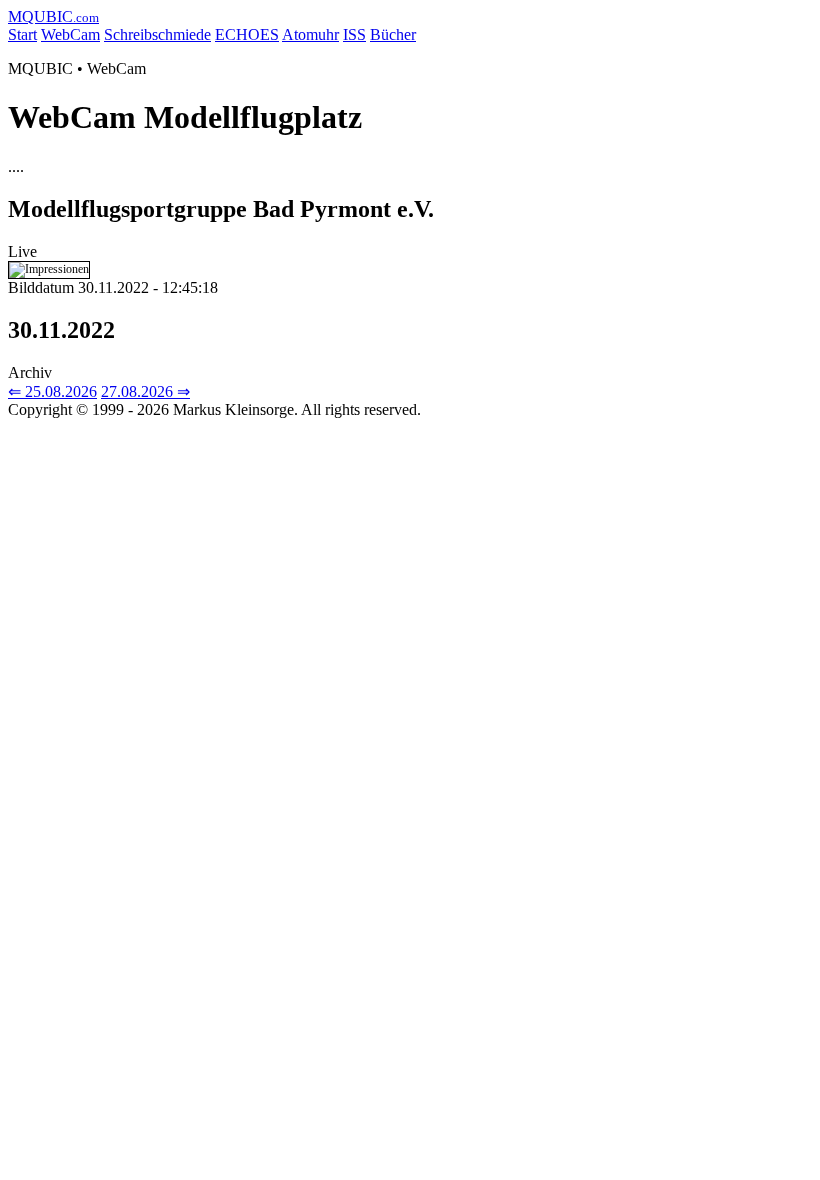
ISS (354, 34)
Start (22, 34)
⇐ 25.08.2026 (52, 391)
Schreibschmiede (157, 34)
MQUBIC (53, 16)
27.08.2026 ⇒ (145, 391)
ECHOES (247, 34)
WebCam (70, 34)
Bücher (393, 34)
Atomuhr (310, 34)
